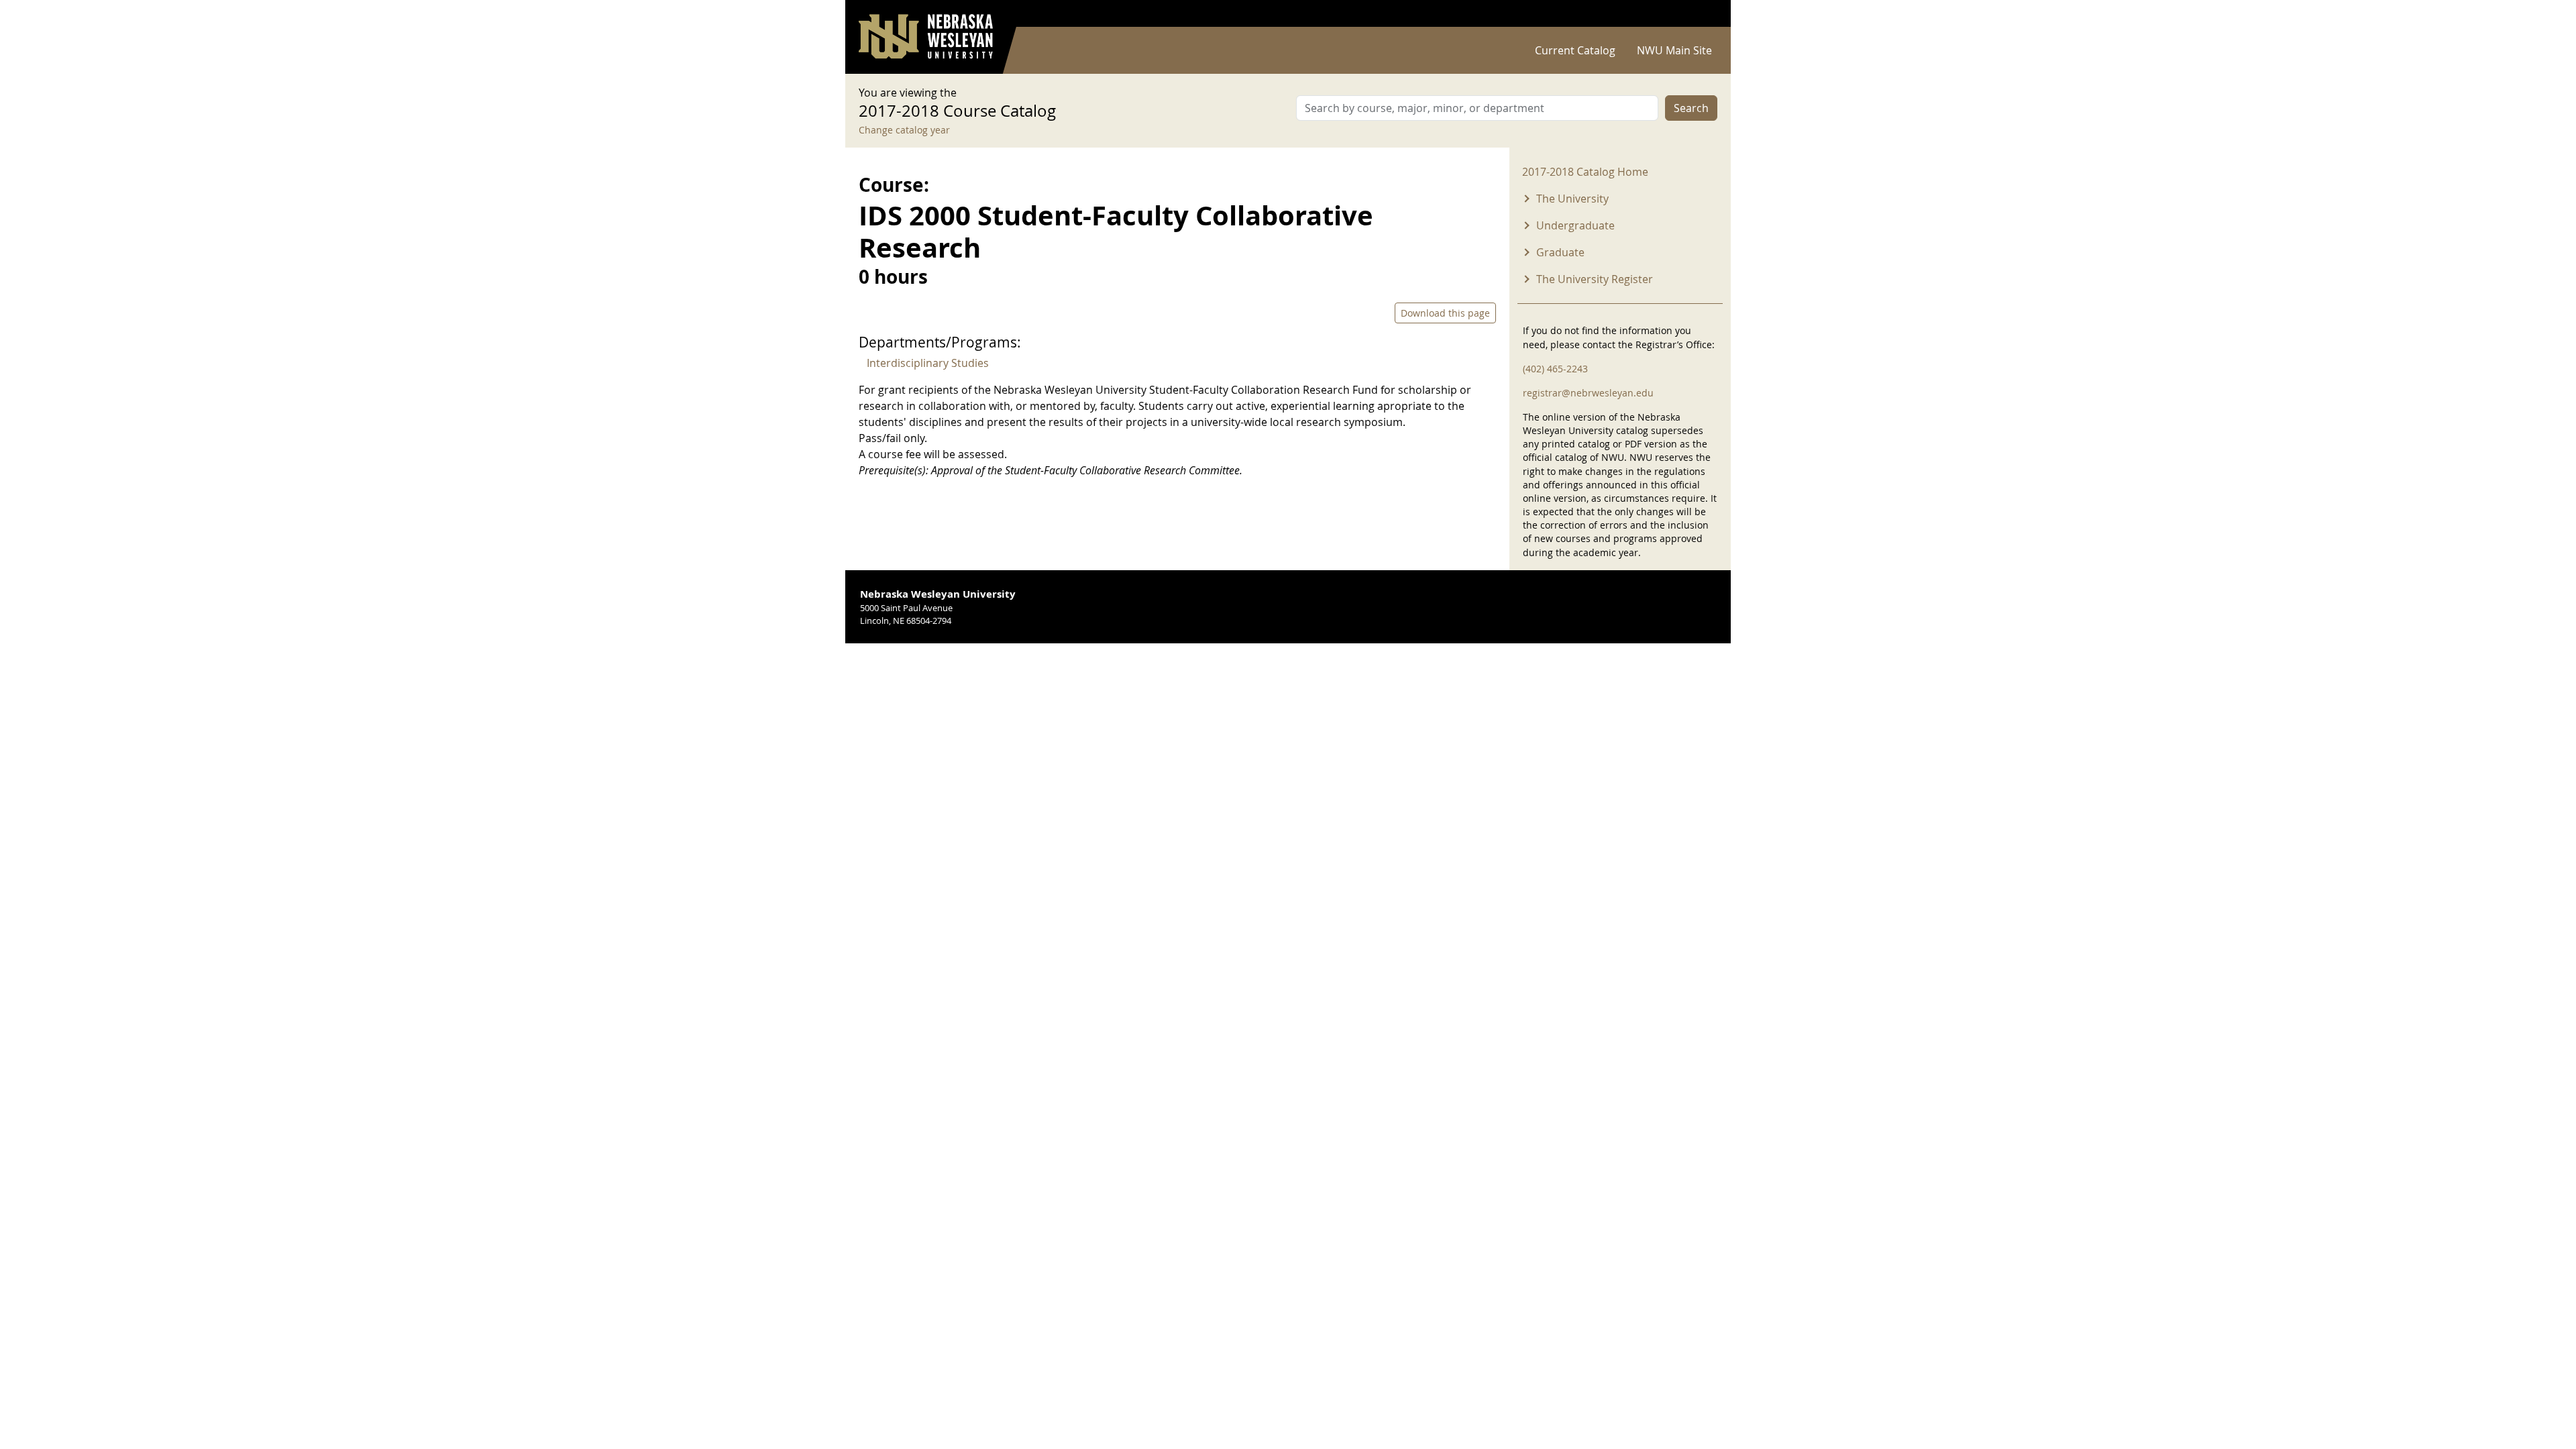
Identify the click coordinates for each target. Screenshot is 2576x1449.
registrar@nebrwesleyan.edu (1588, 393)
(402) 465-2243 (1555, 369)
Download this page (1445, 313)
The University (1572, 199)
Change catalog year (904, 130)
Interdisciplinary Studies (928, 363)
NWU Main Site (1674, 50)
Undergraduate (1575, 225)
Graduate (1560, 252)
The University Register (1595, 279)
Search (1691, 108)
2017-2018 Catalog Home (1585, 172)
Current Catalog (1575, 50)
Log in (1700, 14)
